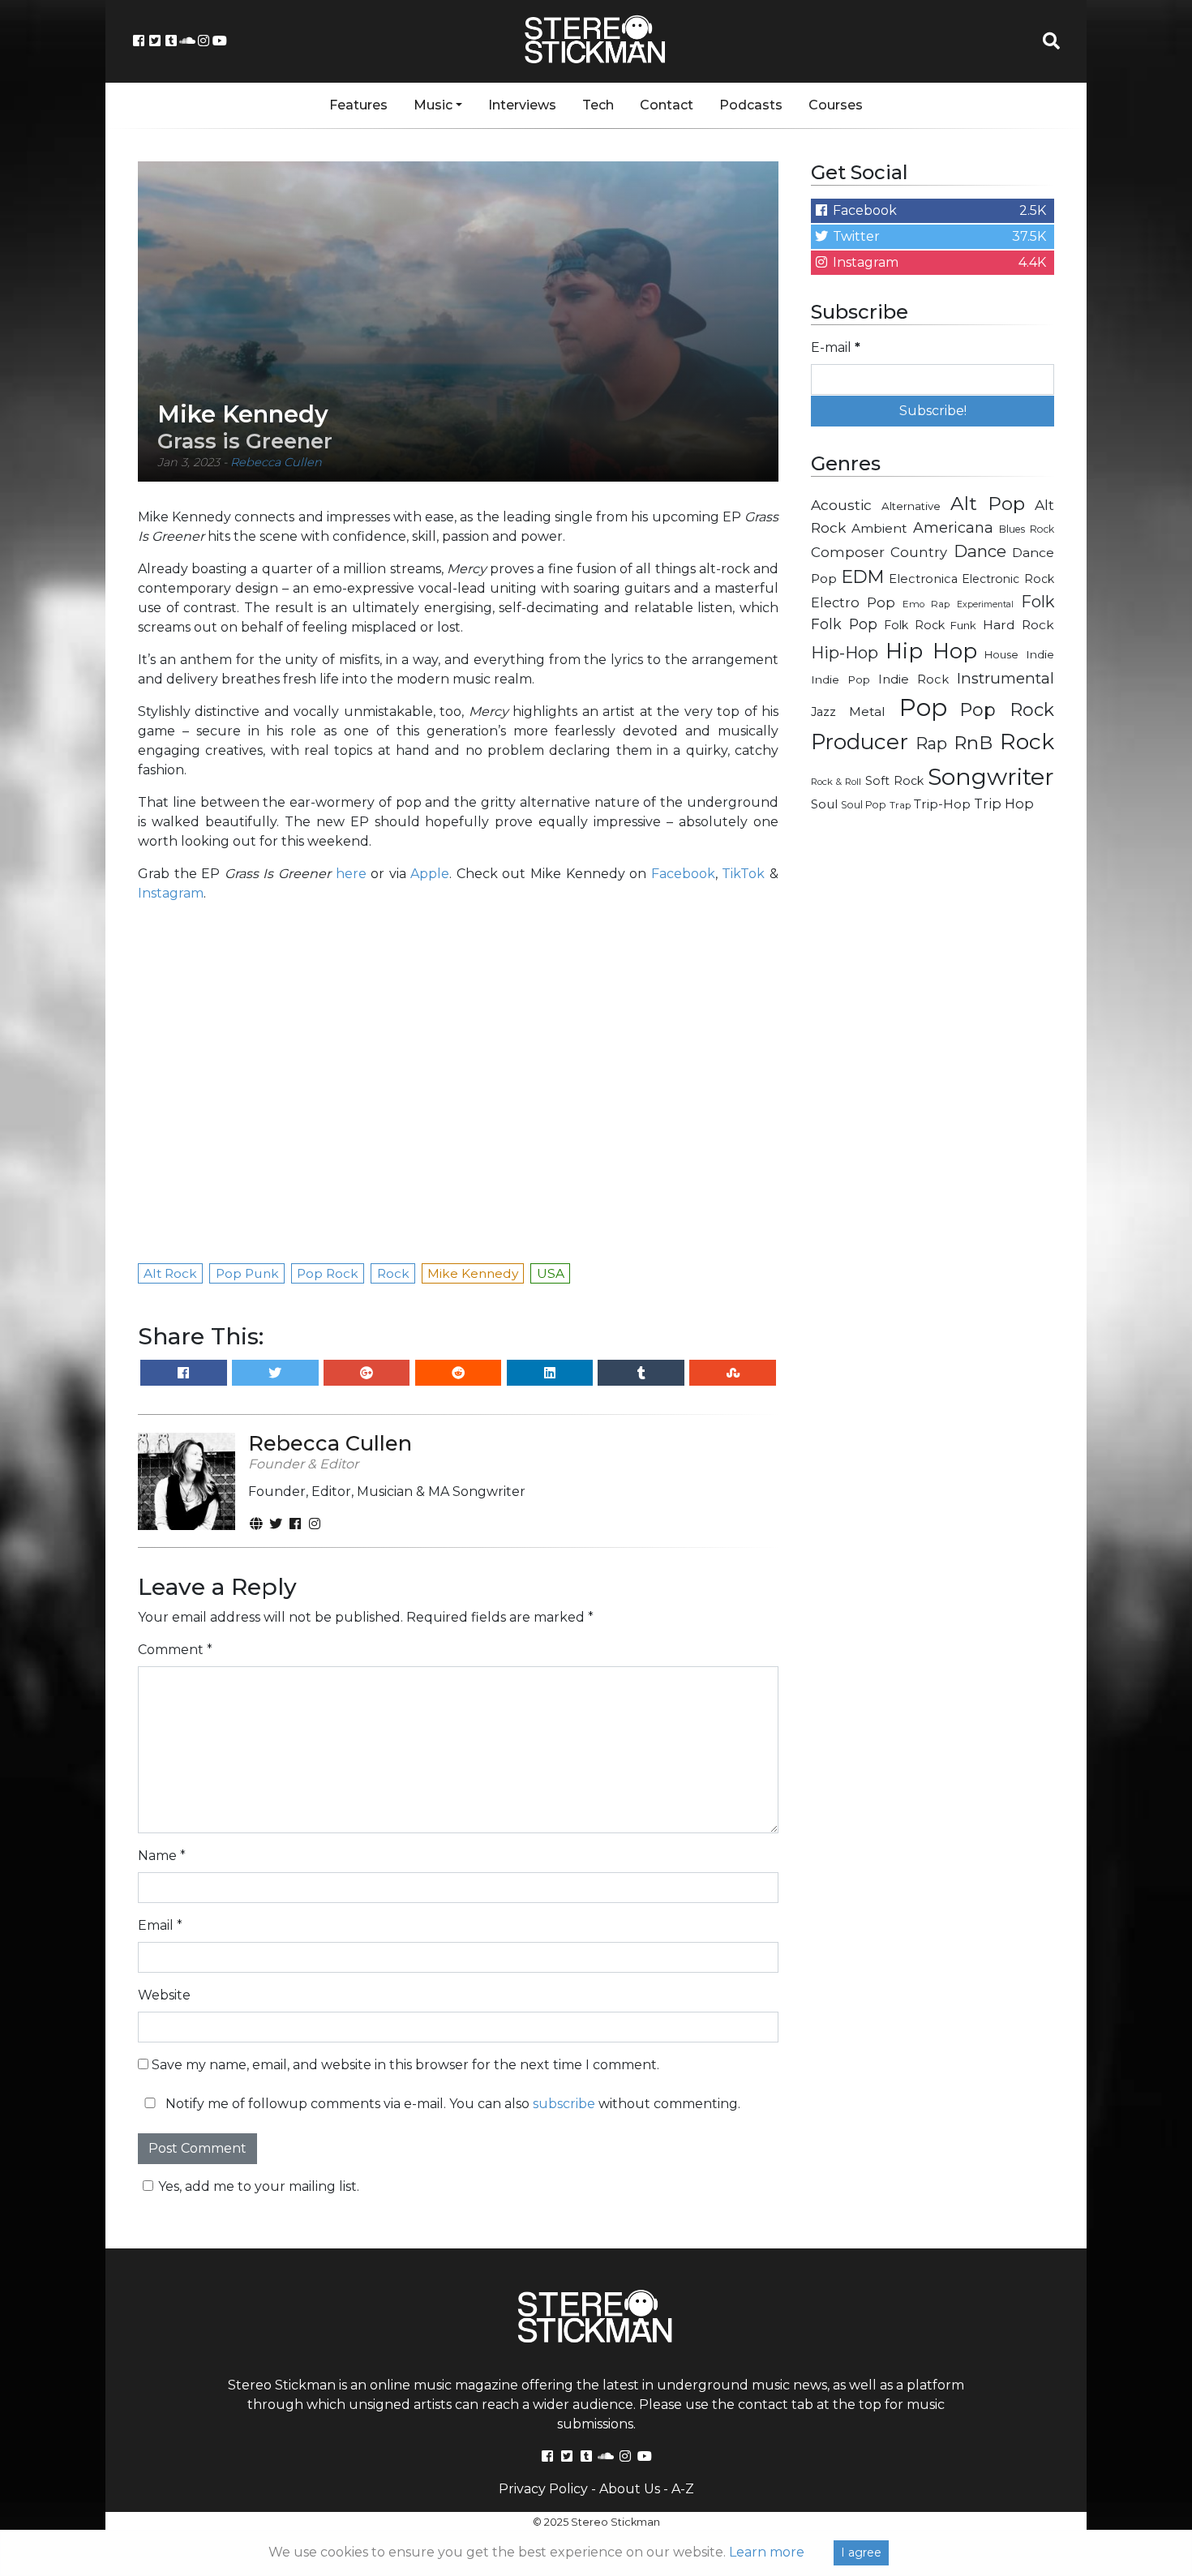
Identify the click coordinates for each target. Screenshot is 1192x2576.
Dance (980, 551)
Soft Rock (894, 781)
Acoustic (841, 505)
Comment (175, 1650)
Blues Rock (1027, 529)
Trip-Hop (942, 804)
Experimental (985, 604)
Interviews (522, 105)
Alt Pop (988, 504)
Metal (867, 712)
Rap (931, 744)
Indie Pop (840, 679)
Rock (1027, 742)
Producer (860, 742)
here (351, 874)
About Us (630, 2489)
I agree (861, 2552)
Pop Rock (1007, 709)
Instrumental (1005, 678)
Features (358, 105)
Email (160, 1925)
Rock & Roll (836, 782)
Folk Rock (914, 625)
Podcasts (751, 105)
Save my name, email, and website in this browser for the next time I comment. (405, 2065)
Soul (824, 804)
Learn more (767, 2552)
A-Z (683, 2489)
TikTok (743, 874)
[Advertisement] (933, 1083)
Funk (963, 625)
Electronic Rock (1008, 579)
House (1001, 655)
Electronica (923, 579)
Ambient (879, 528)
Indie (1040, 654)
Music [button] (433, 105)
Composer (848, 552)
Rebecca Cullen (276, 462)
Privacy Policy (543, 2489)
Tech (598, 105)
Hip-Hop (845, 652)
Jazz (823, 712)
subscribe (564, 2104)
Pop (923, 707)
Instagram (171, 893)
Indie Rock (913, 679)
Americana (953, 527)
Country (919, 552)
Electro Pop (853, 602)
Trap (900, 805)
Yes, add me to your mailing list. (259, 2186)
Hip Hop (931, 651)
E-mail (836, 347)
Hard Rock (1018, 625)
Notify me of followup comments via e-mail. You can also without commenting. (451, 2104)
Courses (836, 105)
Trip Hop (1004, 804)
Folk (1038, 602)
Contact (667, 105)
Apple (430, 874)
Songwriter (991, 776)
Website (164, 1995)
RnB (973, 743)
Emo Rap (926, 604)
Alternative (911, 506)
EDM (863, 576)
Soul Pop (864, 805)
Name (162, 1856)
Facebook (683, 874)
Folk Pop (844, 624)
